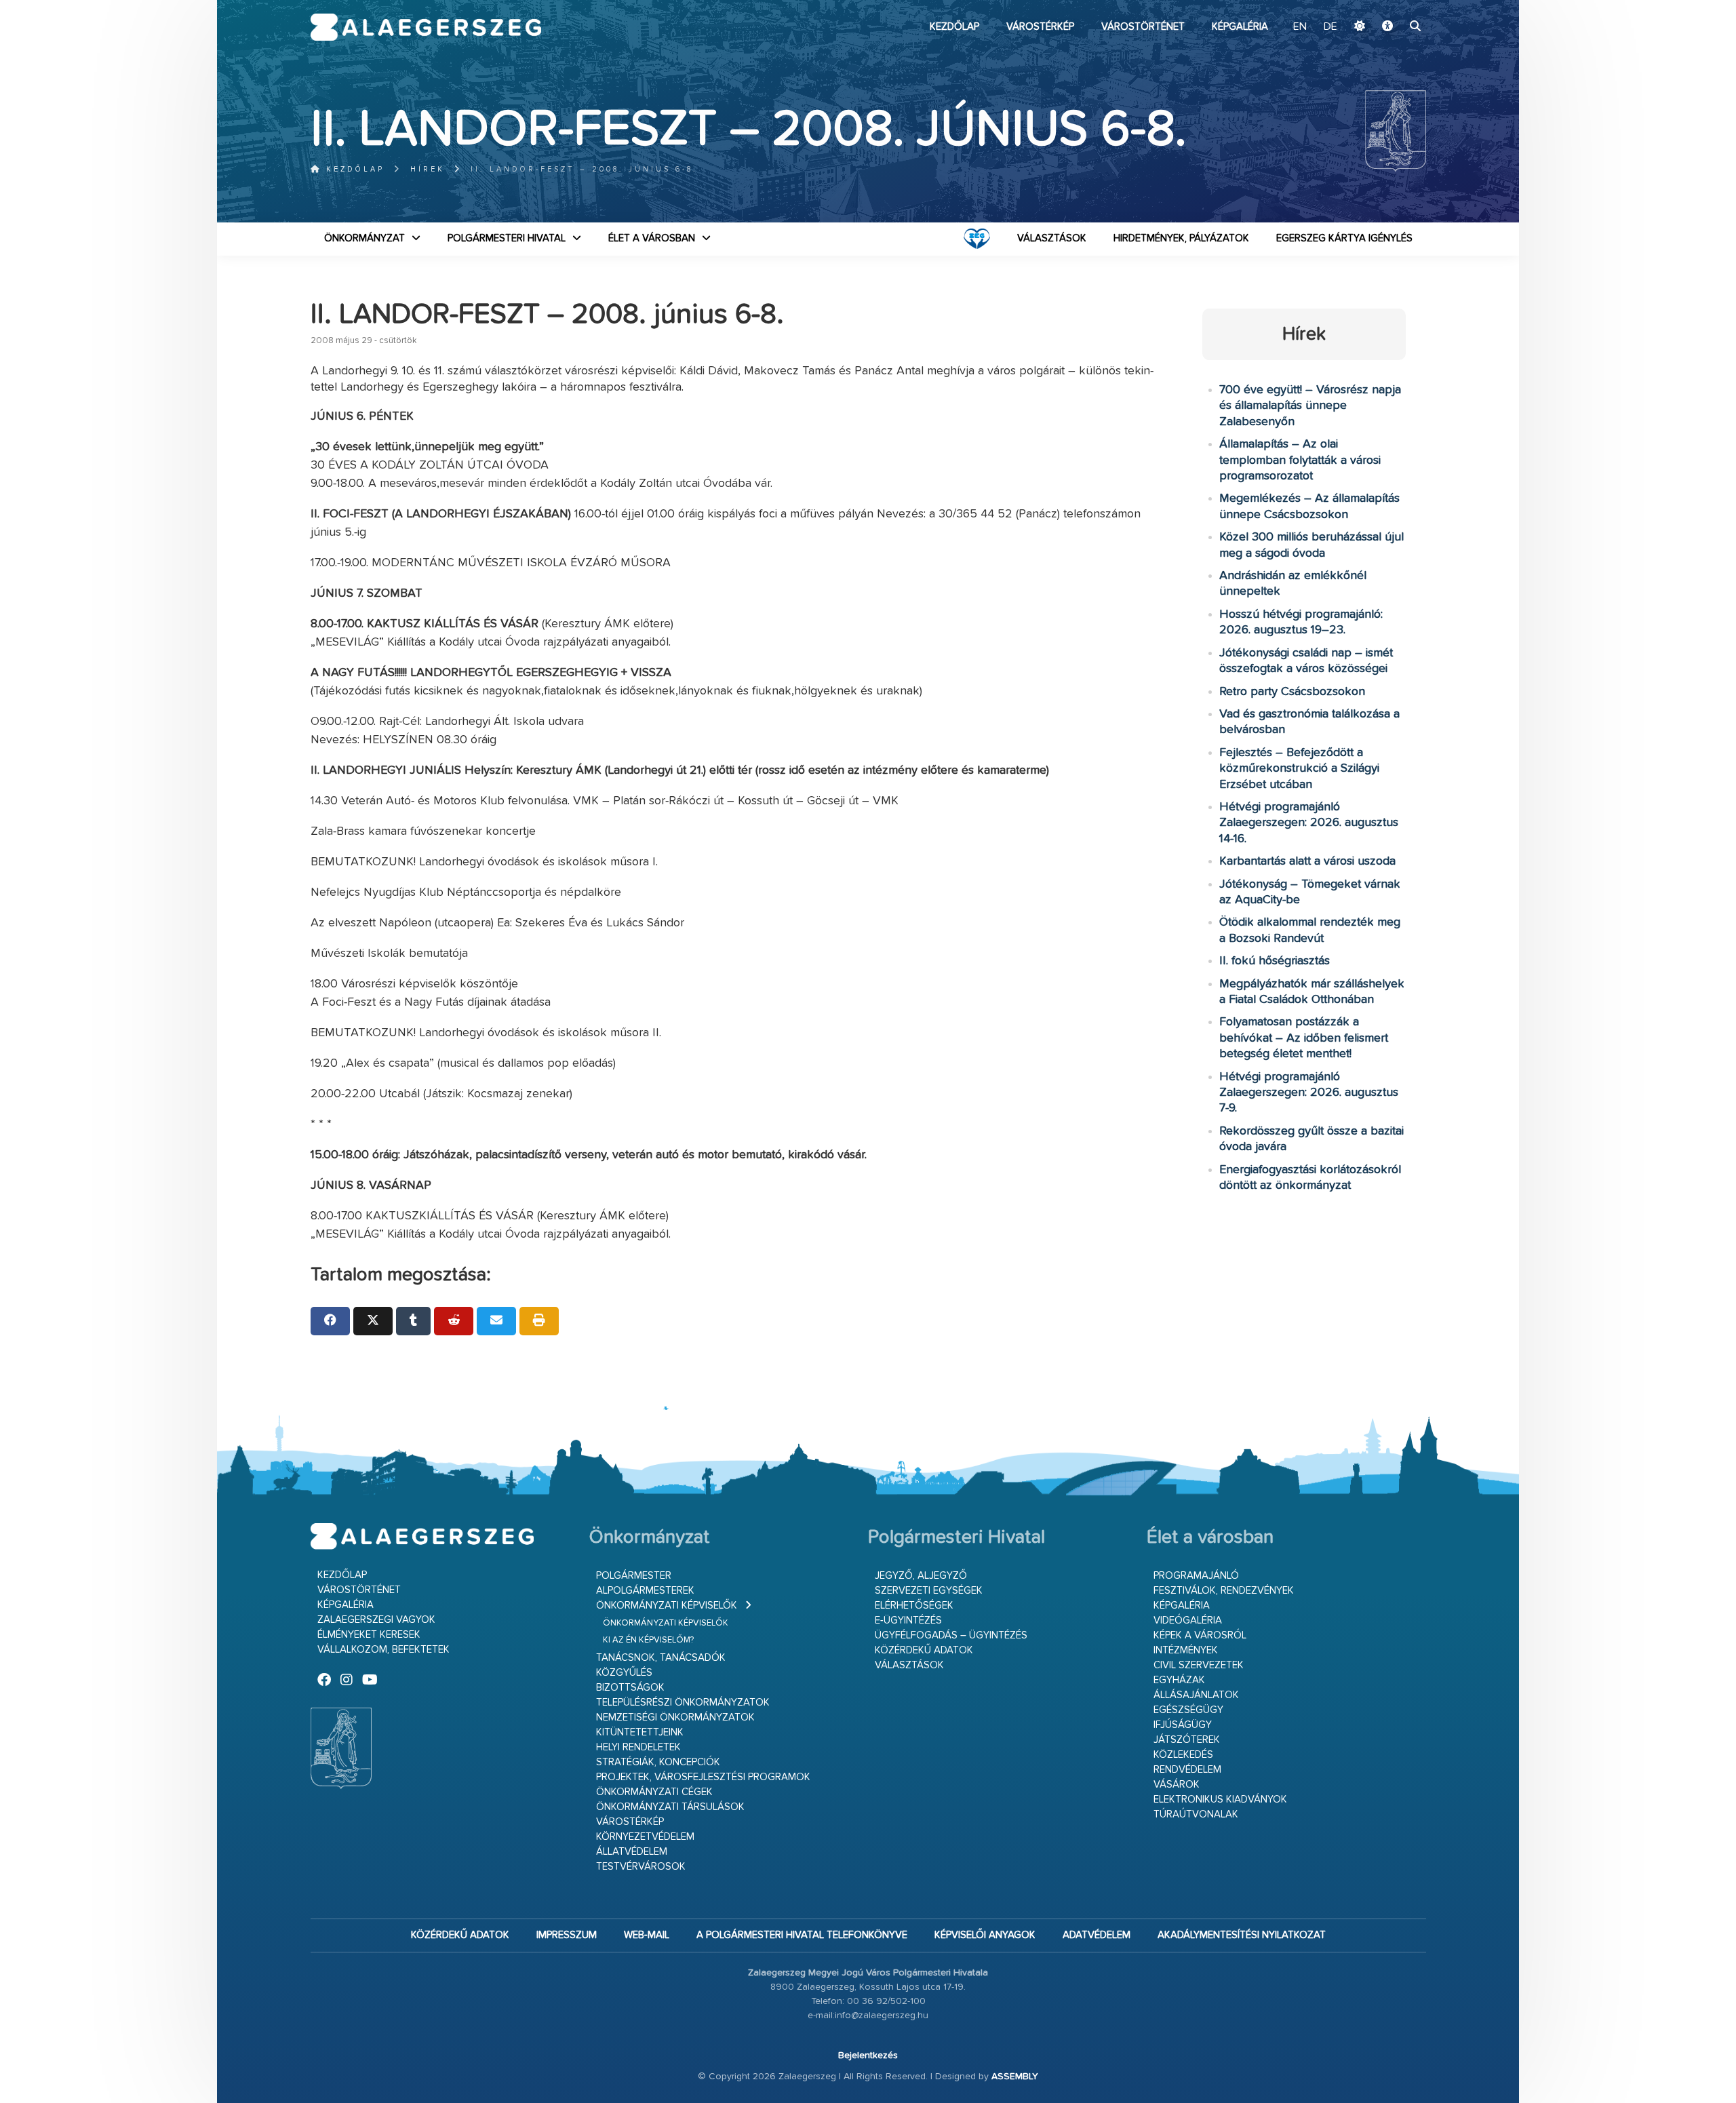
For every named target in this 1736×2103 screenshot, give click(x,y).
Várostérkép (1040, 27)
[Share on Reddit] (454, 1321)
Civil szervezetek (1199, 1665)
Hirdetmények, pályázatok (1181, 238)
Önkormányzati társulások (670, 1807)
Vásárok (1177, 1785)
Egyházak (1179, 1680)
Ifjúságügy (1183, 1725)
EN (1300, 27)
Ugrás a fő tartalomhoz (1392, 6)
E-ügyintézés (908, 1620)
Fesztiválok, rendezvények (1224, 1591)
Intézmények (1186, 1650)
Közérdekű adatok (924, 1650)
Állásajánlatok (1196, 1695)
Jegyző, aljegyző (921, 1576)
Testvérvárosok (641, 1867)
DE (1330, 27)
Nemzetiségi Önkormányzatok (675, 1717)
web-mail (647, 1935)
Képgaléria (1240, 27)
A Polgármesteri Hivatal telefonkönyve (802, 1935)
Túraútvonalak (1196, 1814)
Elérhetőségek (914, 1606)
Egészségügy (1188, 1710)
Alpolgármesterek (645, 1591)
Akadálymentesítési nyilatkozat (1242, 1935)
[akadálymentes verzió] (1387, 27)
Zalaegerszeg (426, 27)
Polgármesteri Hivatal (507, 238)
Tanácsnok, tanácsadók (661, 1658)
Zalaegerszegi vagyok (376, 1620)
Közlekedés (1183, 1755)
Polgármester (634, 1576)
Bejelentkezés (868, 2056)
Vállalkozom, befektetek (383, 1650)
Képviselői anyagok (985, 1935)
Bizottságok (630, 1688)
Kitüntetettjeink (640, 1732)
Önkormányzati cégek (654, 1792)
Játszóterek (1187, 1740)
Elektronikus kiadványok (1220, 1800)
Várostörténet (1143, 27)
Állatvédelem (632, 1852)
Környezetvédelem (645, 1837)
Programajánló (1196, 1576)
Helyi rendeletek (638, 1747)
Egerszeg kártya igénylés (1344, 238)
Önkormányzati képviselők (667, 1606)
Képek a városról (1200, 1635)
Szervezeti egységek (929, 1591)
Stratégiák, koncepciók (658, 1762)
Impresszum (567, 1935)
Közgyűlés (624, 1673)
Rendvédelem (1187, 1770)
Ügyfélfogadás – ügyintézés (951, 1635)
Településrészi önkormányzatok (683, 1703)
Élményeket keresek (369, 1635)
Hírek (428, 169)
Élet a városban (652, 238)
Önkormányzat (364, 238)
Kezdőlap (954, 27)
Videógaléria (1188, 1620)
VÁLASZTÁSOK (1052, 238)
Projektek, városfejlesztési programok (703, 1777)
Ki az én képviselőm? (648, 1640)
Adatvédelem (1097, 1935)
